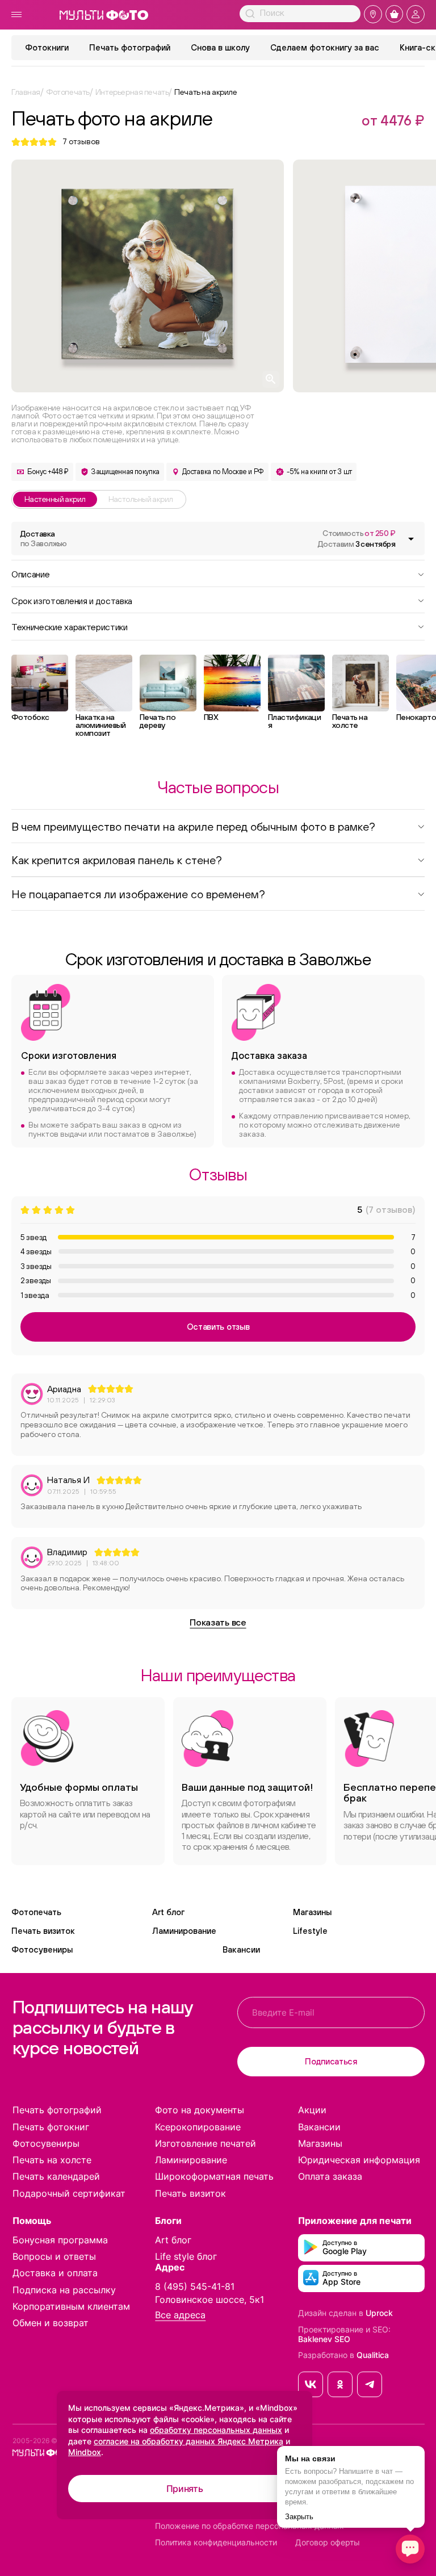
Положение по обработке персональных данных (250, 2526)
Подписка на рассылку (64, 2290)
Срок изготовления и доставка (72, 600)
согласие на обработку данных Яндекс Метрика (188, 2441)
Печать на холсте (52, 2160)
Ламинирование (184, 1931)
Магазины (312, 1912)
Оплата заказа (330, 2176)
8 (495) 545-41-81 (195, 2286)
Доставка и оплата (55, 2273)
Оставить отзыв (218, 1327)
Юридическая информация (359, 2160)
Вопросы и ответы (54, 2256)
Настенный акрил (55, 499)
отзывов (81, 142)
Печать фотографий (130, 47)
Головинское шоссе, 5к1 (209, 2299)
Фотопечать (36, 1912)
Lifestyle (310, 1931)
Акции (312, 2110)
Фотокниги (47, 47)
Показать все (218, 1622)
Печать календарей (56, 2176)
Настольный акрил (141, 499)
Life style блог (186, 2256)
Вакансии (241, 1949)
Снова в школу (220, 47)
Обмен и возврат (51, 2323)
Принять (185, 2489)
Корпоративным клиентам (71, 2306)
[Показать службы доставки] (411, 539)
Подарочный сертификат (69, 2193)
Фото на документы (200, 2110)
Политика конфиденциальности (216, 2543)
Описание (30, 573)
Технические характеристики (70, 626)
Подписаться (331, 2061)
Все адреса (180, 2315)
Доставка (44, 539)
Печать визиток (43, 1931)
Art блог (168, 1912)
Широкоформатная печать (214, 2176)
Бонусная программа (60, 2240)
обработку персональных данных (216, 2430)
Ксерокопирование (198, 2127)
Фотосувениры (42, 1949)
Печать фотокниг (51, 2127)
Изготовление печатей (206, 2143)
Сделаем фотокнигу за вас (325, 47)
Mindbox (85, 2452)
